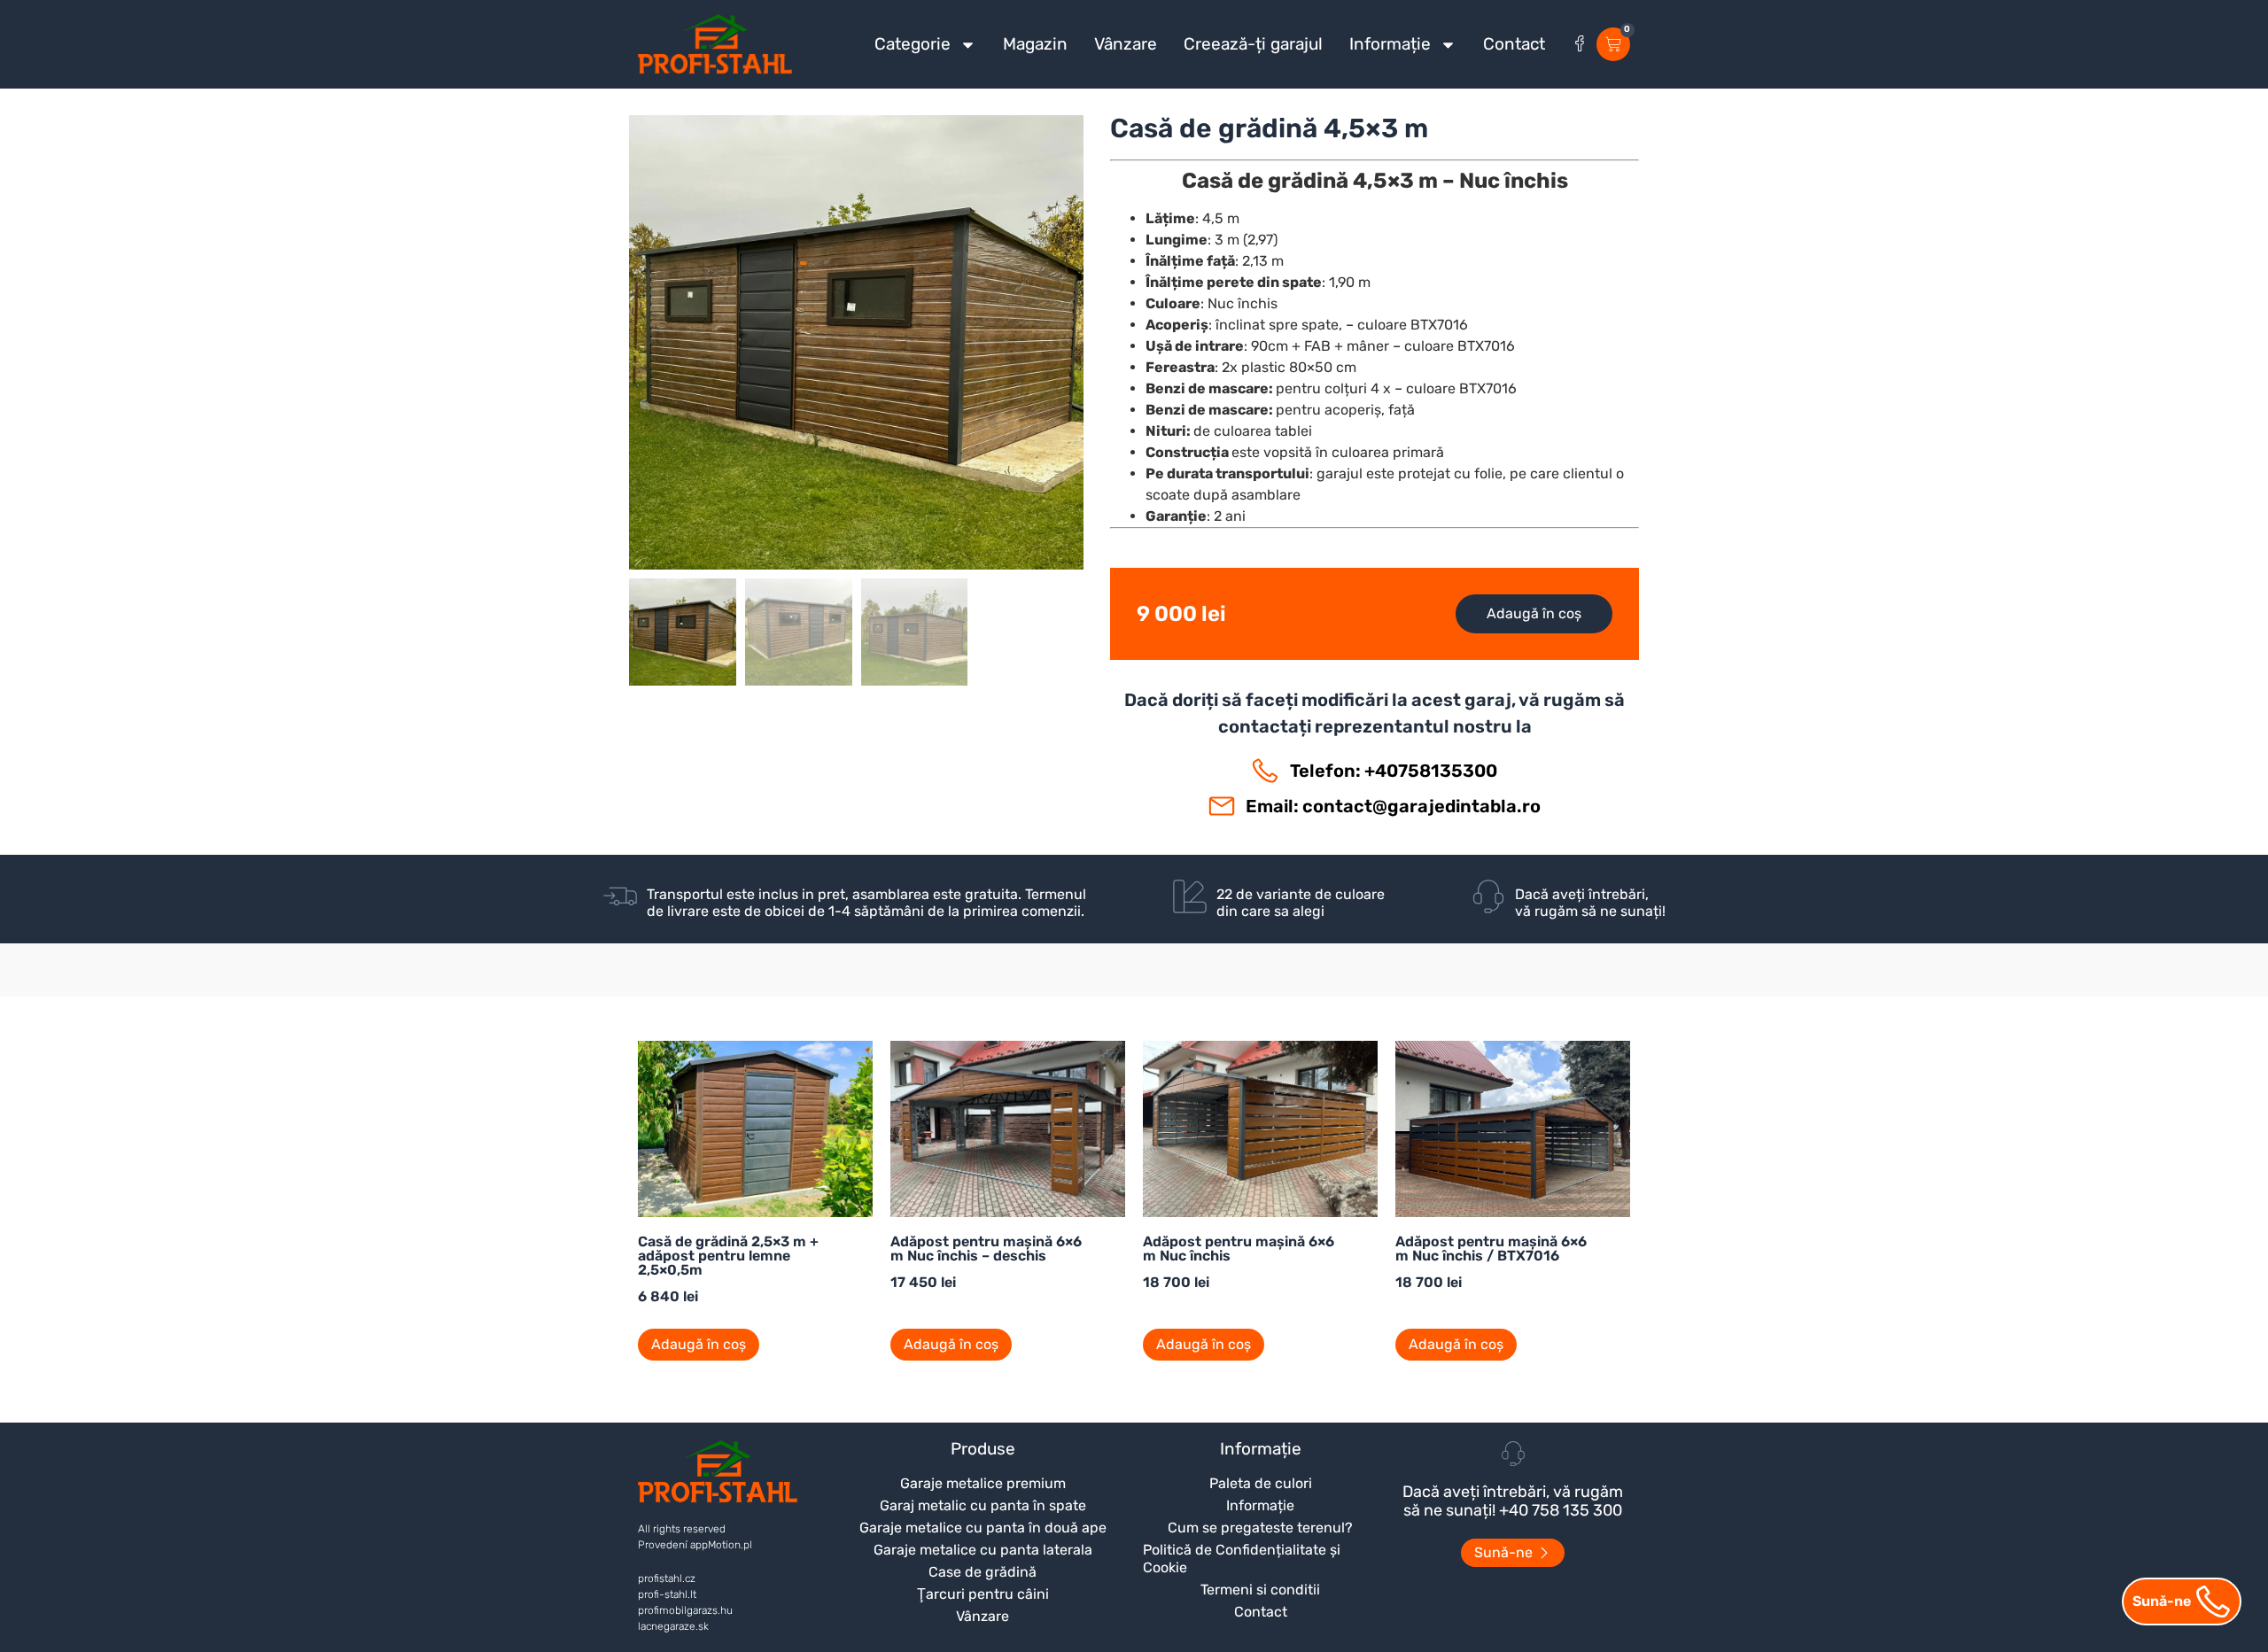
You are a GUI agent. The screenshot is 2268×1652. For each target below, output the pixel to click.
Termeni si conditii (1260, 1590)
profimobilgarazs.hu (685, 1610)
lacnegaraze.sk (673, 1626)
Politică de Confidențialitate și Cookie (1242, 1559)
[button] (856, 405)
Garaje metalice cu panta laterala (983, 1550)
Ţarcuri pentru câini (983, 1594)
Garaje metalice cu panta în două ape (983, 1528)
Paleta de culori (1261, 1483)
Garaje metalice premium (983, 1483)
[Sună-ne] (2213, 1602)
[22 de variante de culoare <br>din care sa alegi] (1190, 896)
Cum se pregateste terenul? (1260, 1528)
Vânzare (1126, 44)
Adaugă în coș (1534, 613)
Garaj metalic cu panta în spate (983, 1505)
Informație (1390, 44)
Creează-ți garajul (1253, 44)
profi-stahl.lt (667, 1594)
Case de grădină (983, 1572)
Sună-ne (2162, 1601)
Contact (1514, 44)
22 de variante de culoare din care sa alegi (1301, 903)
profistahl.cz (667, 1578)
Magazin (1035, 44)
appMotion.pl (721, 1545)
